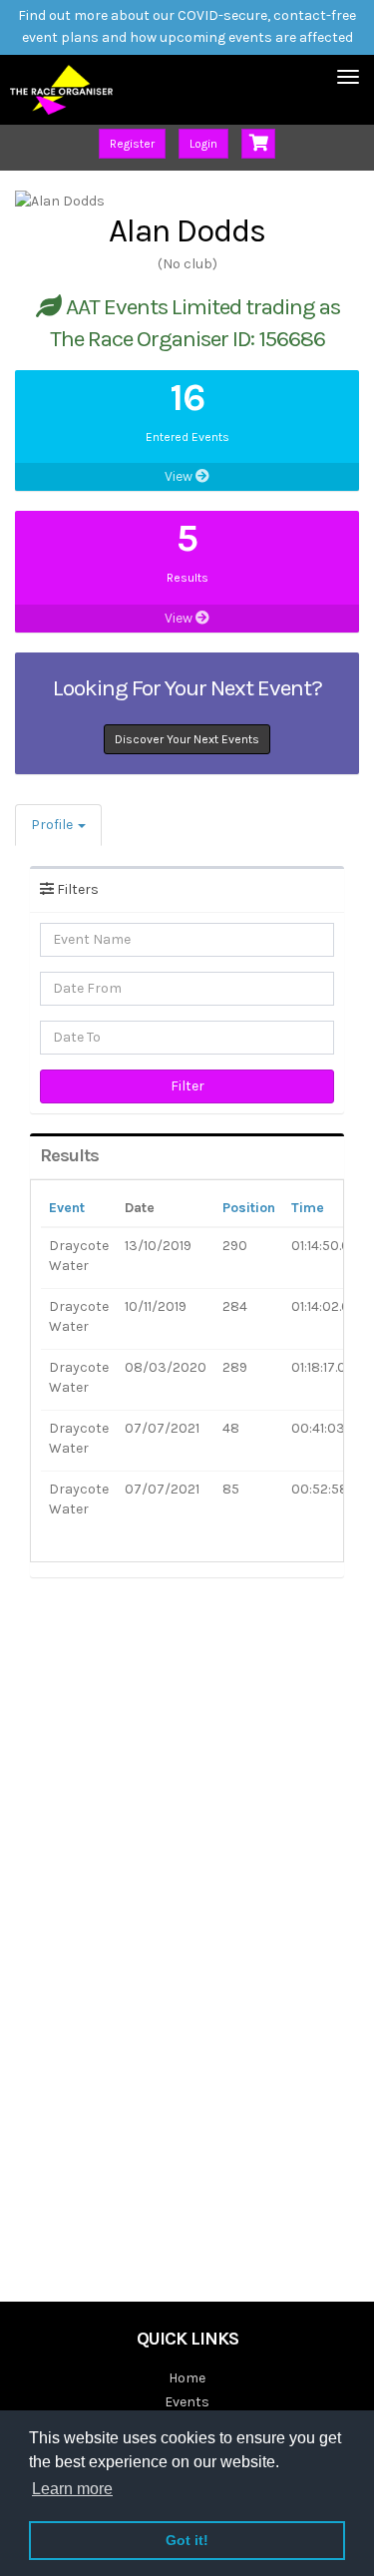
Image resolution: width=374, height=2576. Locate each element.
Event (67, 1208)
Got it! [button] (187, 2540)
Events (187, 2402)
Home (187, 2378)
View (180, 476)
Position (249, 1208)
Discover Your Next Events (187, 739)
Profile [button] (53, 825)
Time (308, 1208)
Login (203, 144)
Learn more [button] (72, 2489)
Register (132, 144)
